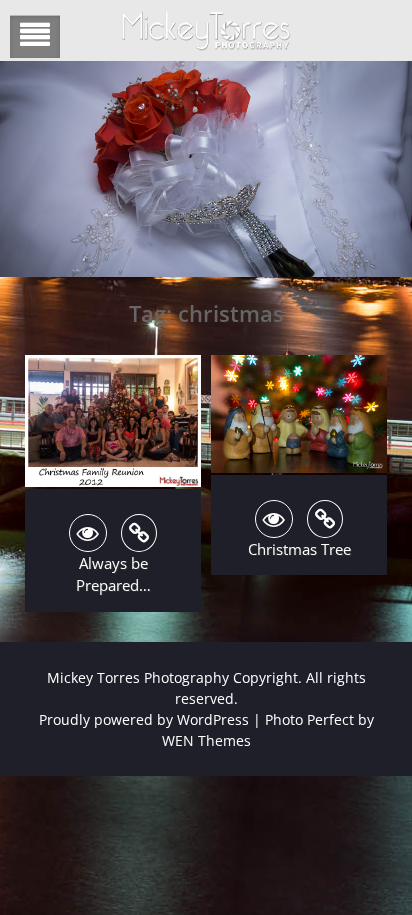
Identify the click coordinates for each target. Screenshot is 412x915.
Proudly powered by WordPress (144, 719)
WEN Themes (206, 740)
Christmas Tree (299, 549)
